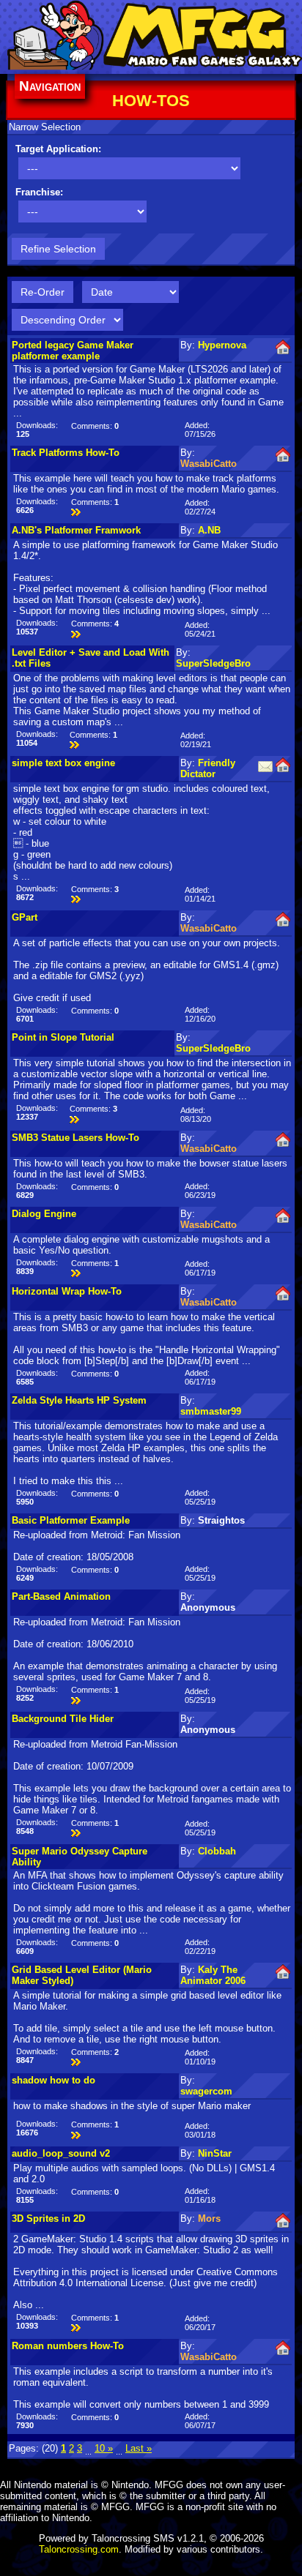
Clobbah (217, 1851)
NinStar (215, 2153)
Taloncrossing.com (79, 2549)
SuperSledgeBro (213, 663)
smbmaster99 (211, 1411)
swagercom (206, 2091)
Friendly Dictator (208, 768)
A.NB (209, 530)
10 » (104, 2448)
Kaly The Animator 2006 (213, 1975)
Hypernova (222, 345)
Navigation (50, 86)
